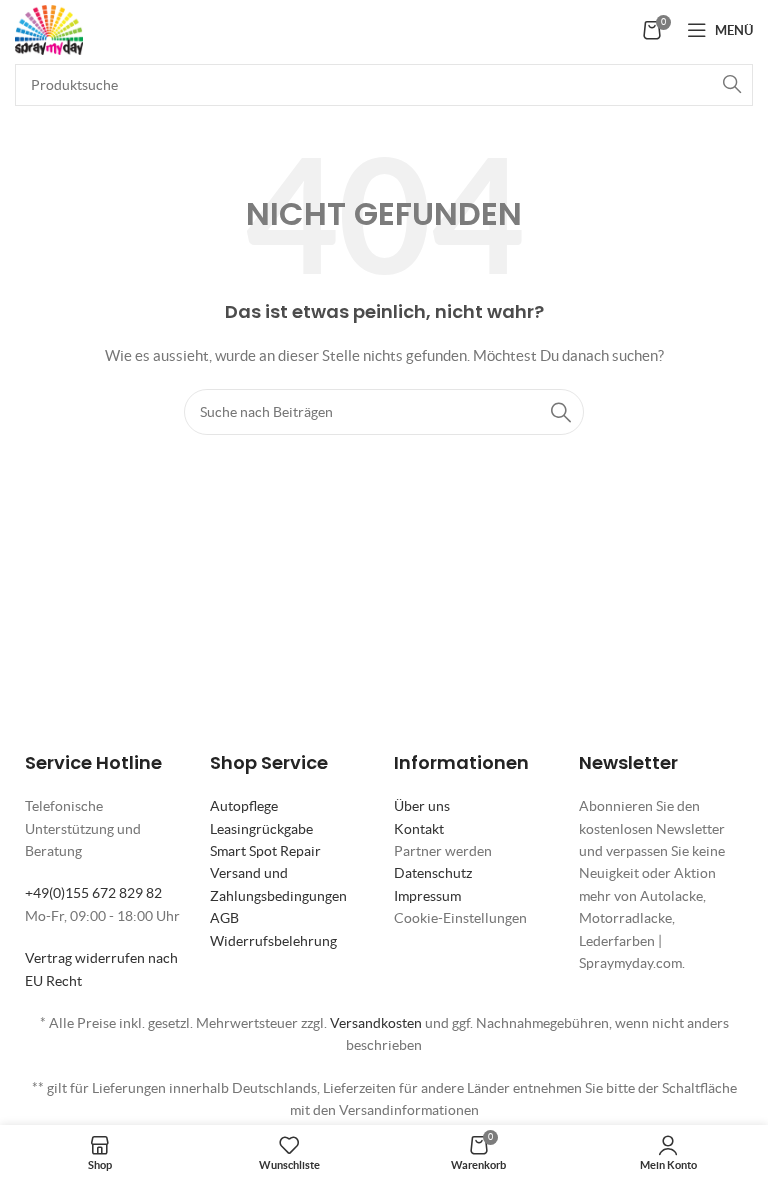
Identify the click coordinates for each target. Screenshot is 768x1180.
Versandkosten (376, 1023)
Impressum (427, 896)
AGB (224, 918)
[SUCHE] (732, 85)
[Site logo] (49, 28)
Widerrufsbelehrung (273, 941)
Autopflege (244, 806)
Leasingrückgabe (261, 829)
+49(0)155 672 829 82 (93, 893)
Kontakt (419, 829)
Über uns (422, 806)
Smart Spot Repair (265, 851)
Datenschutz (433, 873)
